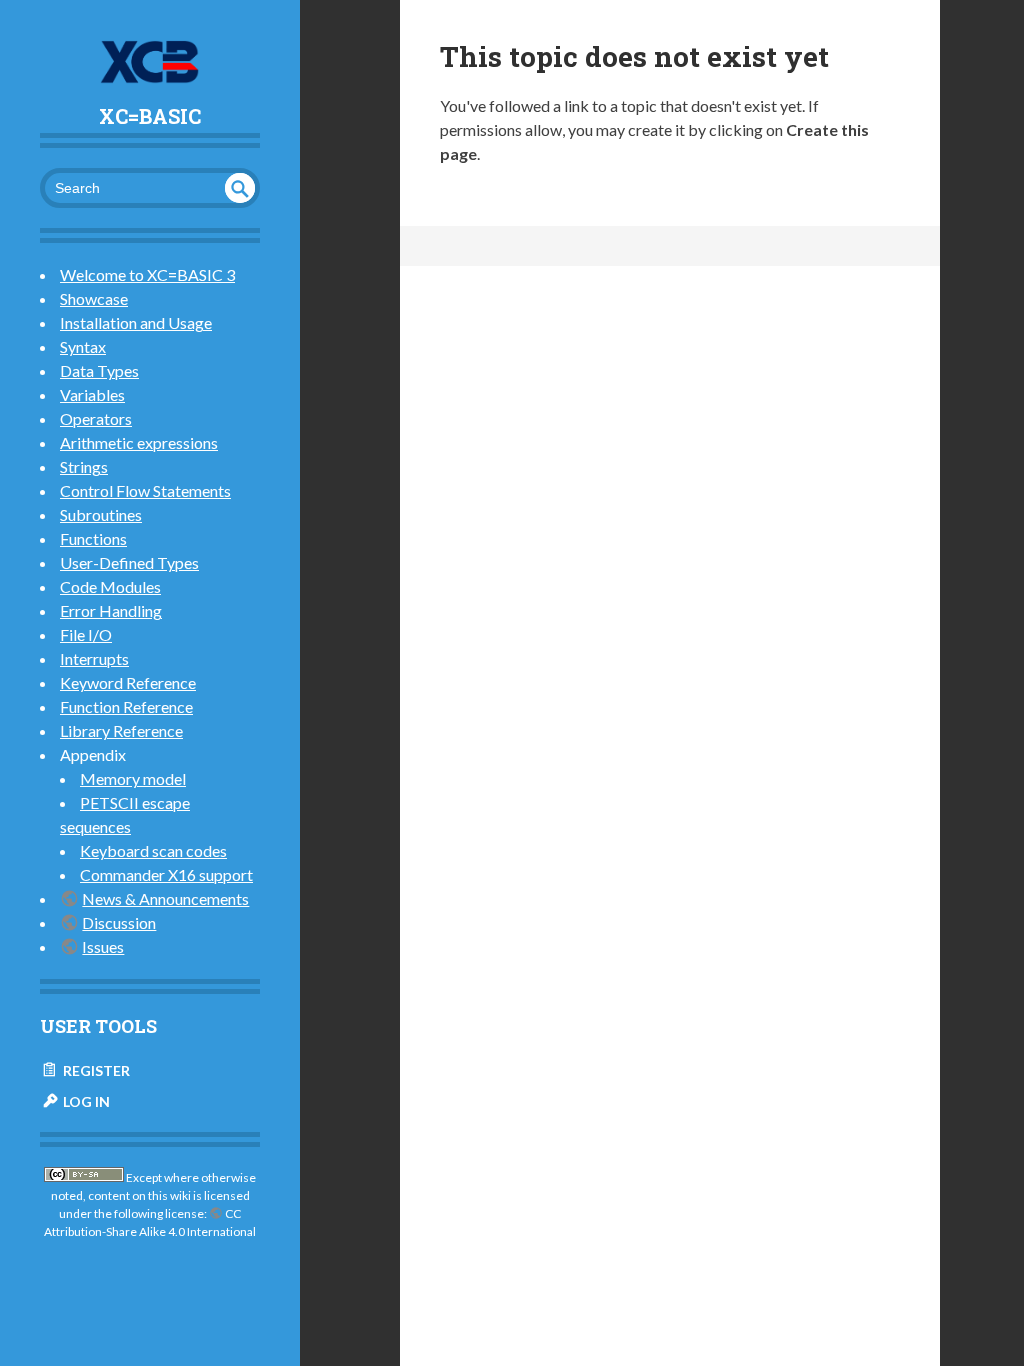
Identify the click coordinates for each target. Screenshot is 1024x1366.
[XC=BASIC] (150, 62)
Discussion (119, 922)
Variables (92, 394)
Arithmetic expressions (139, 442)
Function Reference (126, 706)
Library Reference (121, 730)
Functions (93, 538)
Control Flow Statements (145, 490)
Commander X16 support (166, 874)
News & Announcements (165, 898)
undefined (240, 188)
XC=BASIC (150, 116)
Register (95, 1070)
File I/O (86, 634)
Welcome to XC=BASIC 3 (147, 274)
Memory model (133, 778)
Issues (103, 946)
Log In (85, 1101)
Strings (84, 466)
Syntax (83, 346)
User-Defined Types (129, 562)
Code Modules (110, 586)
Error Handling (111, 610)
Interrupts (94, 658)
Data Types (99, 370)
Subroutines (101, 514)
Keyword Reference (128, 682)
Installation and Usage (136, 322)
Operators (96, 418)
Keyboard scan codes (153, 850)
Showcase (94, 298)
